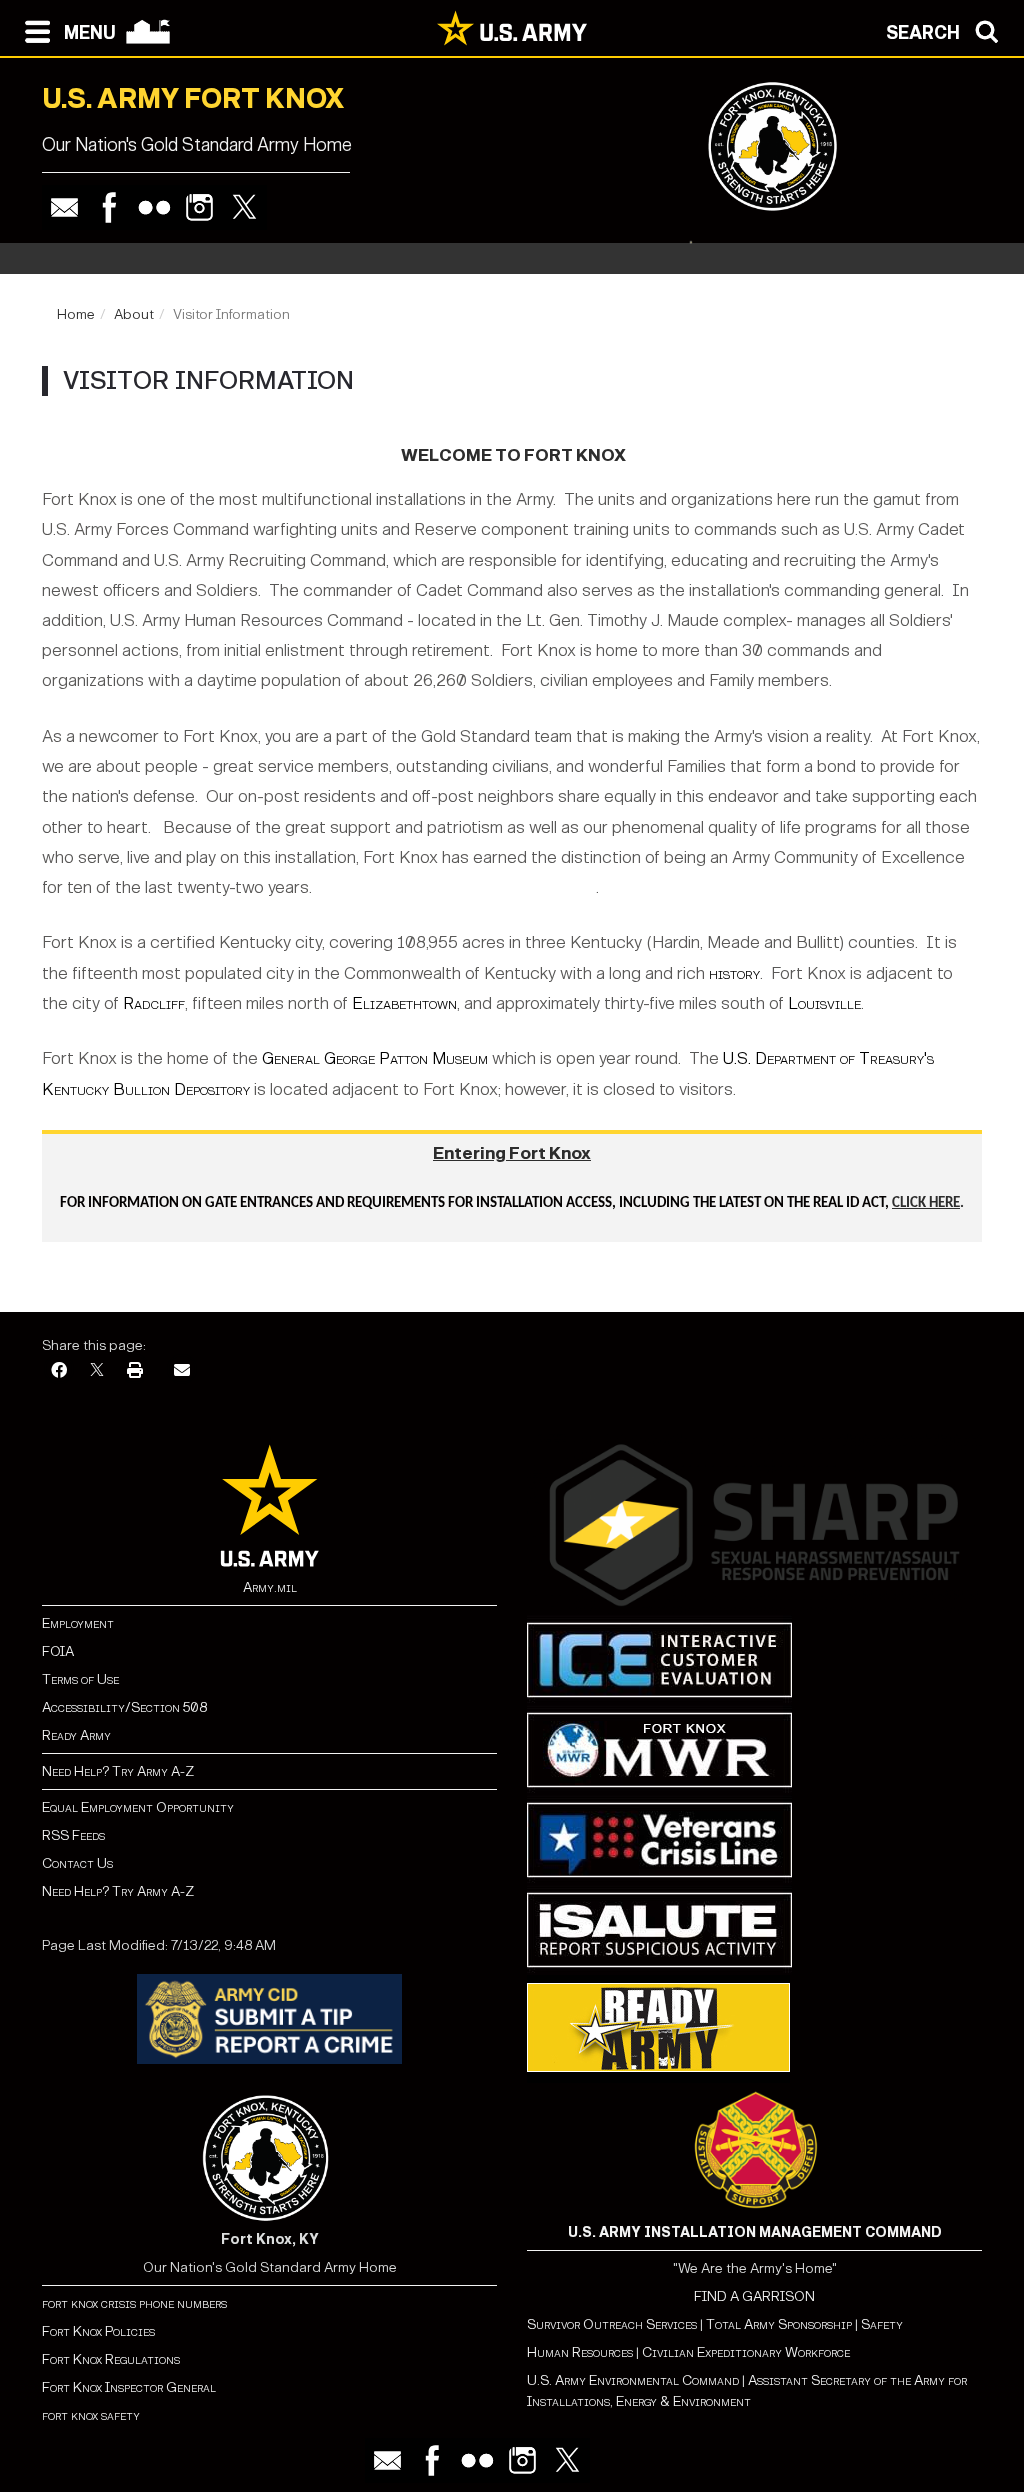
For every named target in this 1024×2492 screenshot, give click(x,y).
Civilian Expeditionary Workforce (746, 2352)
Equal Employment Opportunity (138, 1807)
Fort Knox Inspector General (129, 2387)
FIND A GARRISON (754, 2296)
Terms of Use (80, 1679)
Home (76, 314)
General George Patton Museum (377, 1058)
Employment (78, 1623)
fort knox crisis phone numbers (134, 2303)
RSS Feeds (73, 1835)
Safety (882, 2324)
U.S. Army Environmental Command (633, 2380)
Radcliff (154, 1003)
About (134, 314)
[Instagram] (199, 207)
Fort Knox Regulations (111, 2359)
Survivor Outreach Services (612, 2324)
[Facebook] (109, 207)
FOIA (58, 1651)
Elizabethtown (404, 1003)
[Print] (135, 1371)
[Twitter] (244, 207)
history (734, 973)
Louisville (824, 1003)
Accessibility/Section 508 (124, 1707)
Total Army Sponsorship (779, 2324)
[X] (97, 1371)
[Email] (64, 207)
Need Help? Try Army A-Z (118, 1771)
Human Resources (580, 2352)
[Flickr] (154, 207)
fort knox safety (91, 2415)
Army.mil (270, 1587)
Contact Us (77, 1863)
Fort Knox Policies (98, 2331)
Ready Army (76, 1735)
